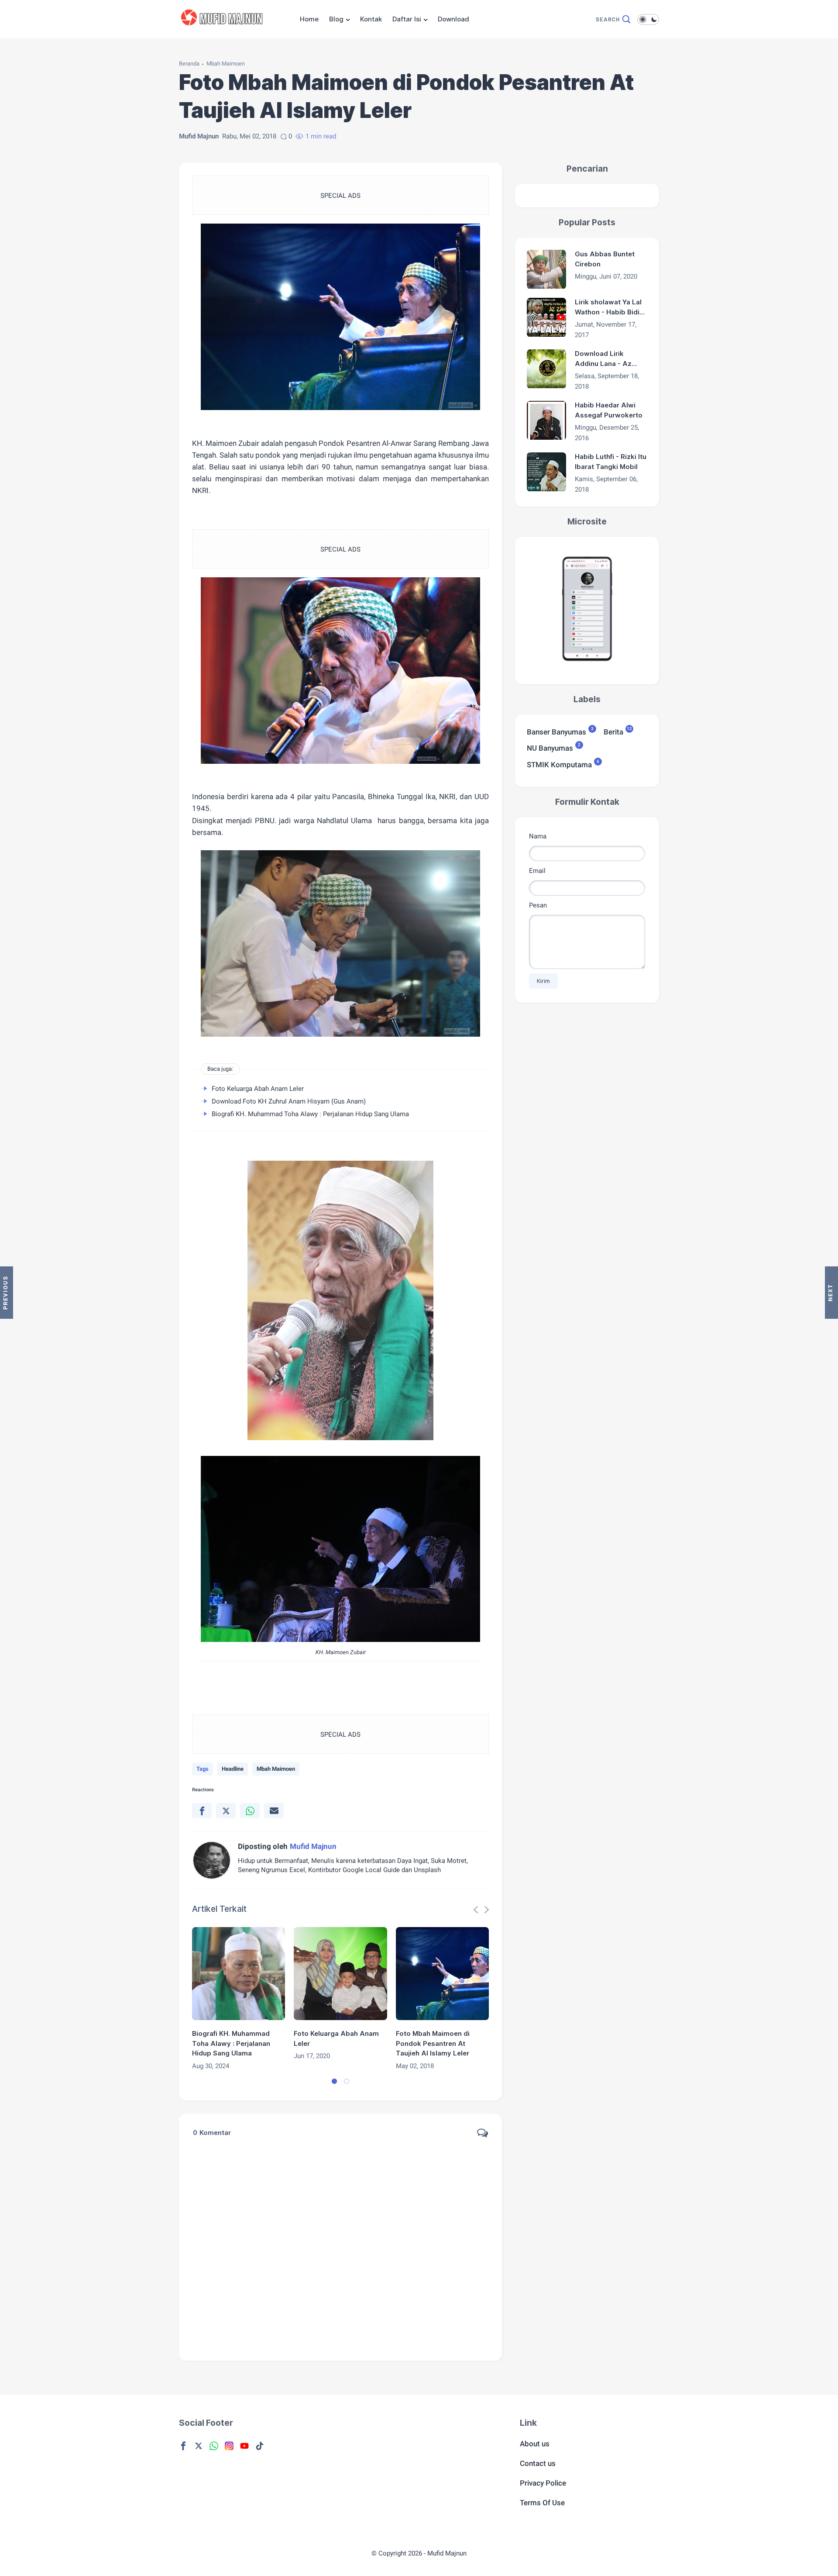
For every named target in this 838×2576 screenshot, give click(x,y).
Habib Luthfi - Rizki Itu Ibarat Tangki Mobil (611, 462)
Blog (336, 19)
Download (453, 19)
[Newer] (831, 1293)
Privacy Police (543, 2483)
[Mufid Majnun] (224, 30)
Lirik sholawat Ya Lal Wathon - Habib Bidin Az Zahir (609, 308)
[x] (226, 1811)
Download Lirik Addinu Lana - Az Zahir (603, 359)
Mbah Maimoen (226, 64)
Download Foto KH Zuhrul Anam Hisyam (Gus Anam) (289, 1101)
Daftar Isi (407, 19)
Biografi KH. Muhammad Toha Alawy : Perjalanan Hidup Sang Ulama (310, 1114)
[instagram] (229, 2446)
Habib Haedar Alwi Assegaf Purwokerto (609, 410)
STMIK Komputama (559, 764)
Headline (233, 1769)
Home (309, 19)
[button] (334, 2081)
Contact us (538, 2463)
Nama (538, 836)
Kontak (371, 19)
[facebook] (202, 1811)
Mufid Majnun (447, 2553)
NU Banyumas (550, 748)
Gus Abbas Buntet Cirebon (605, 259)
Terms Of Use (542, 2503)
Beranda (189, 64)
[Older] (7, 1293)
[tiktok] (260, 2446)
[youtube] (244, 2446)
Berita (613, 732)
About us (535, 2444)
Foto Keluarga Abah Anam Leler (258, 1089)
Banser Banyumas (556, 732)
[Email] (274, 1811)
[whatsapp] (250, 1811)
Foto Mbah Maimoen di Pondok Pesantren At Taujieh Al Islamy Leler (433, 2043)
